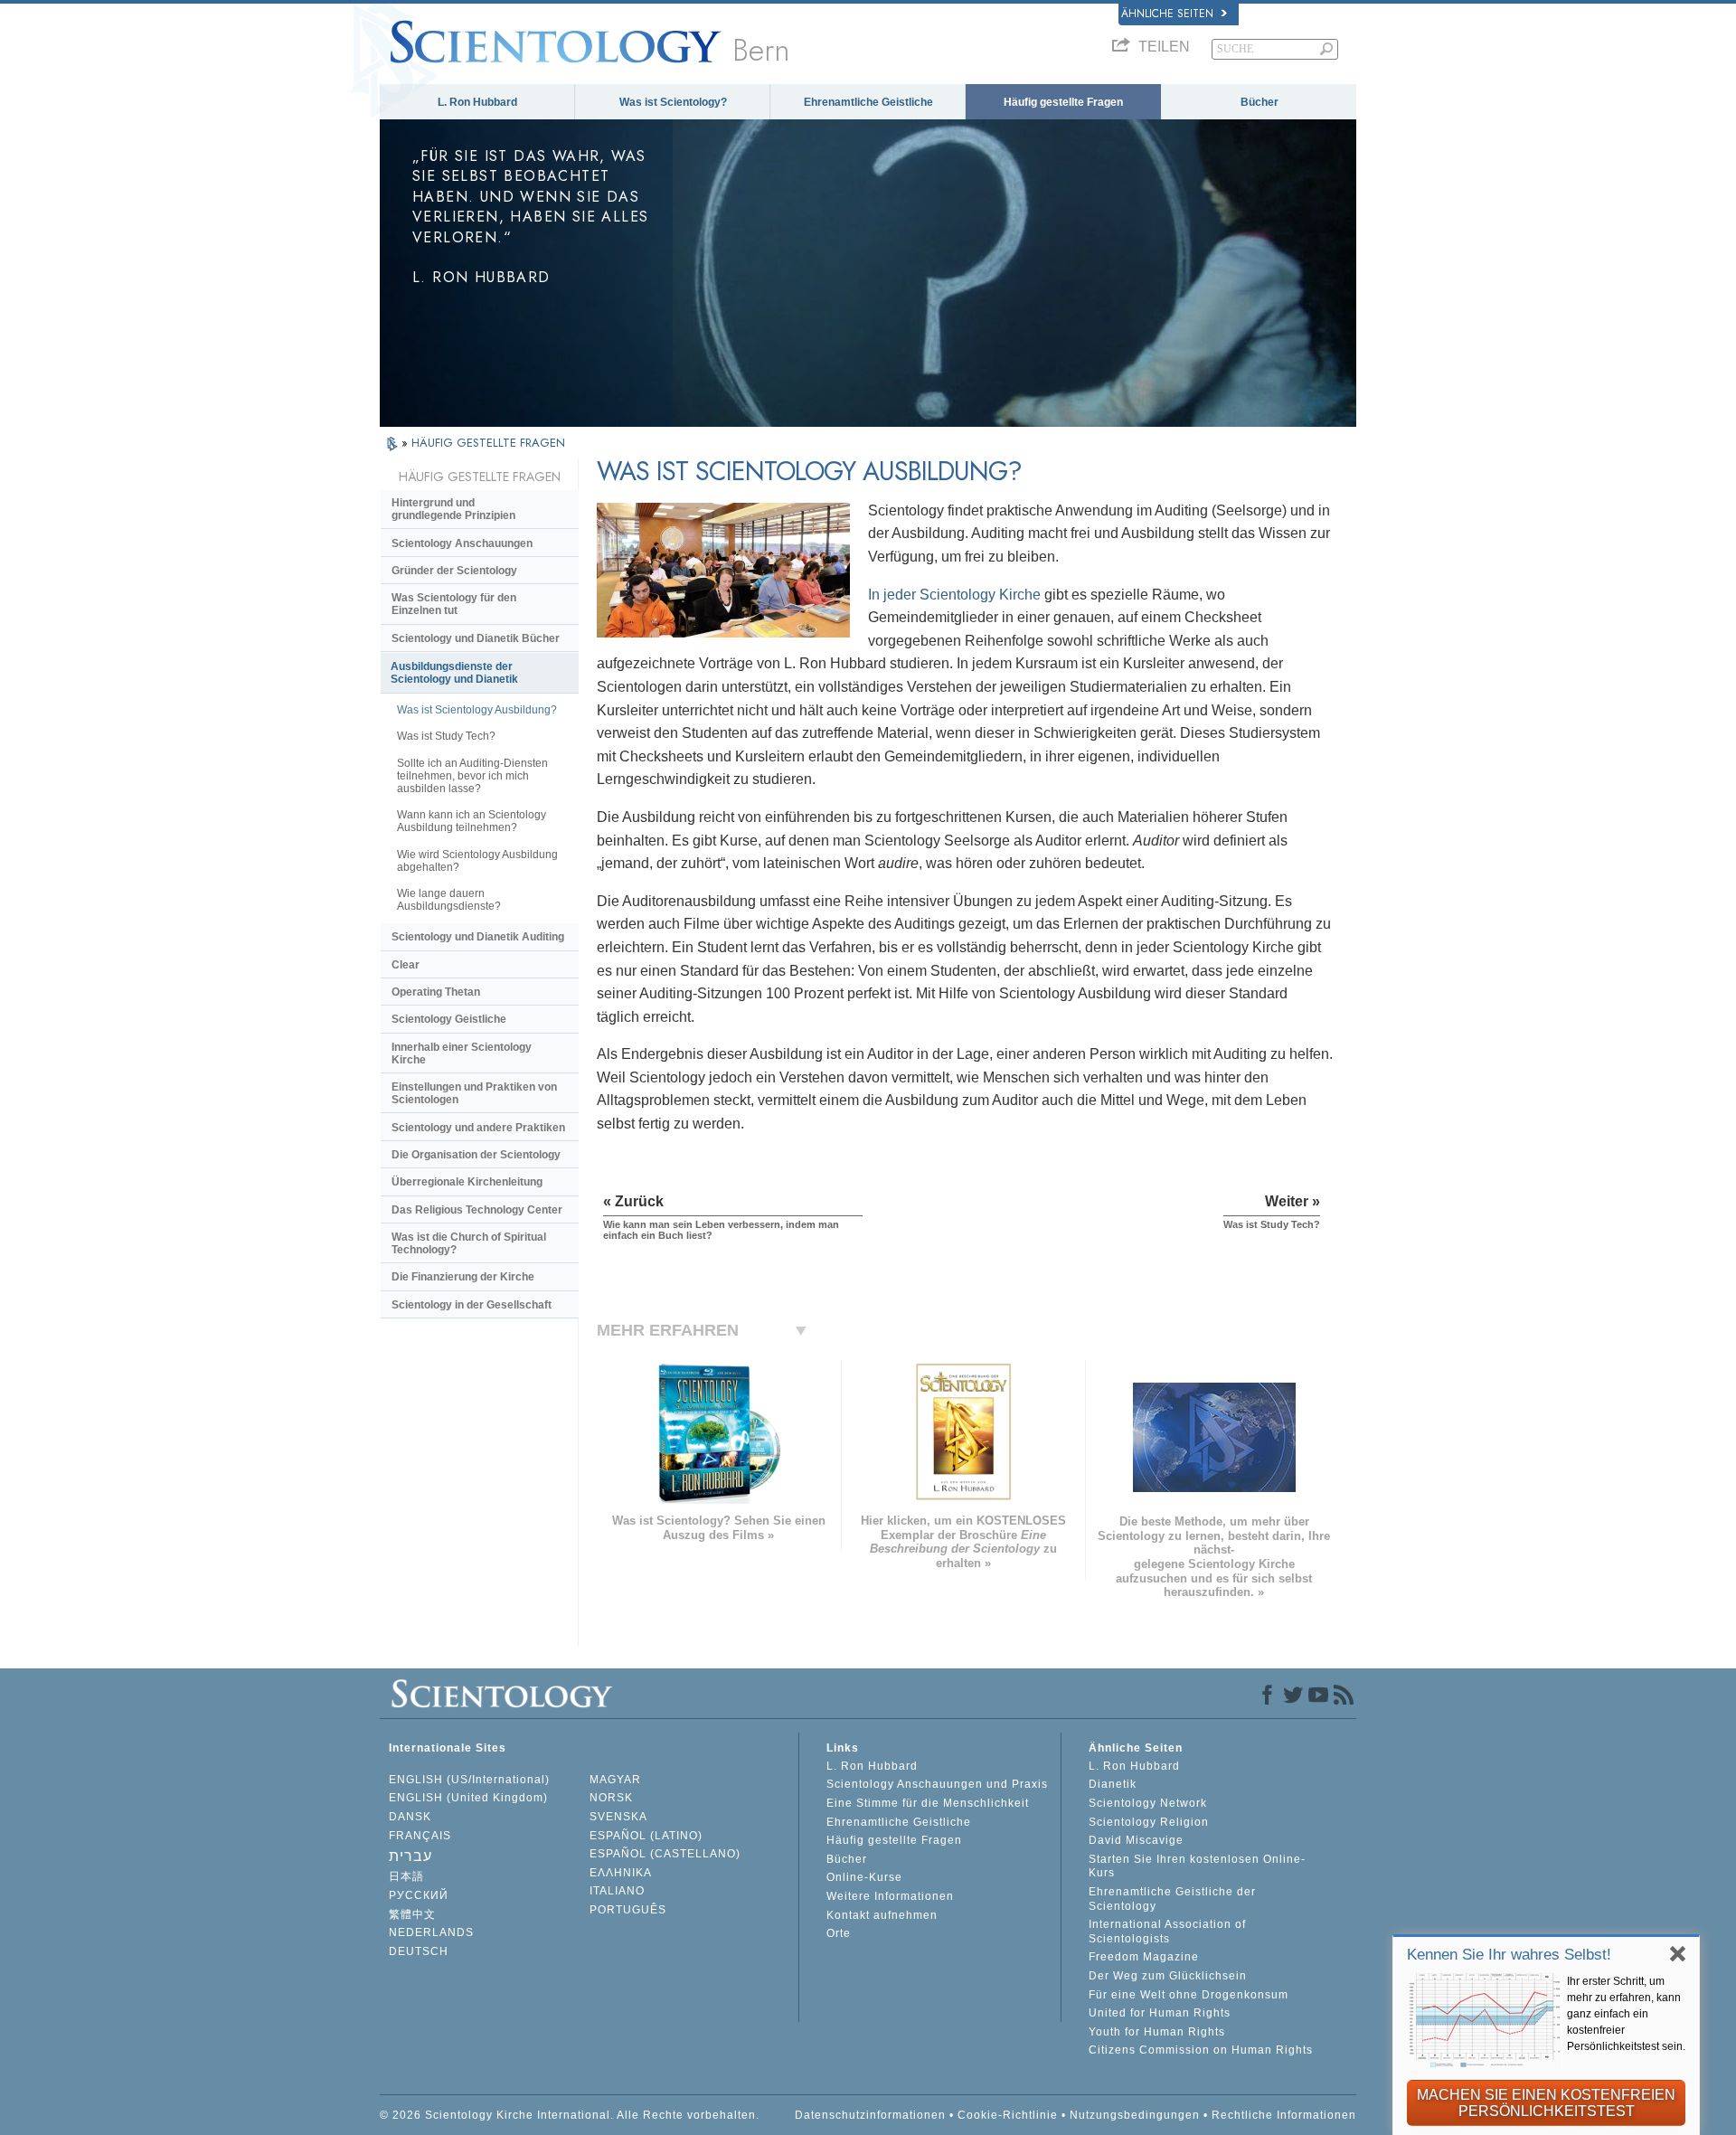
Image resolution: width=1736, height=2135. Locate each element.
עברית (410, 1856)
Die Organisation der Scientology (476, 1155)
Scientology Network (1148, 1803)
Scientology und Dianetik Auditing (478, 937)
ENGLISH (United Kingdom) (468, 1798)
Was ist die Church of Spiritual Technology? (469, 1243)
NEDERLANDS (431, 1932)
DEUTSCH (419, 1951)
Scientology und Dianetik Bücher (476, 638)
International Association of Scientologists (1167, 1932)
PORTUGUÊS (628, 1910)
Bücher (1260, 102)
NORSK (611, 1798)
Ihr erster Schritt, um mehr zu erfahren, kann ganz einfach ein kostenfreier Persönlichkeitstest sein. (1626, 2014)
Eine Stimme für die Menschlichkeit (928, 1803)
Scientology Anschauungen (462, 543)
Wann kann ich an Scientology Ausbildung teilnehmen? (472, 821)
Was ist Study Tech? (446, 736)
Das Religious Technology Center (477, 1210)
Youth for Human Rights (1157, 2032)
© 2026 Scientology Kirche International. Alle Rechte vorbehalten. (570, 2115)
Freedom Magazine (1144, 1957)
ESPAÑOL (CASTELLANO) (665, 1854)
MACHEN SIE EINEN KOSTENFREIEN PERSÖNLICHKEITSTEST (1546, 2103)
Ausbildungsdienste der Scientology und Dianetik (454, 673)
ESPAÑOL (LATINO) (646, 1836)
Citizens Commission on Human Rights (1201, 2050)
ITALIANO (617, 1891)
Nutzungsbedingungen (1135, 2115)
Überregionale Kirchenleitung (467, 1182)
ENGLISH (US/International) (469, 1780)
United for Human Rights (1160, 2013)
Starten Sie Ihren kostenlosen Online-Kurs (1197, 1866)
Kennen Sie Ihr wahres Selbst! (1509, 1955)
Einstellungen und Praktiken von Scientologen (474, 1093)
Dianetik (1113, 1784)
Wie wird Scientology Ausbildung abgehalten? (477, 861)
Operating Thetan (436, 992)
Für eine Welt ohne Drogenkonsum (1189, 1995)
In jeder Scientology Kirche (954, 595)
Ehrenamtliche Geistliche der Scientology (1172, 1899)
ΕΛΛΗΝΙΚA (621, 1873)
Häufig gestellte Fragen (1063, 102)
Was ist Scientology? (673, 102)
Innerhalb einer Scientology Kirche (462, 1053)
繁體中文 (412, 1914)
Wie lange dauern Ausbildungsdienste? (449, 900)
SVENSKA (618, 1817)
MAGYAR (615, 1780)
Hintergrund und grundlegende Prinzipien (453, 509)
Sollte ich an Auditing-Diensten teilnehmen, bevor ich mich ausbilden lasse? (472, 776)
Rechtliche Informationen (1284, 2115)
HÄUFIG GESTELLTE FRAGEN (488, 443)
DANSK (410, 1817)
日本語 (406, 1876)
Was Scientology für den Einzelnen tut (454, 604)
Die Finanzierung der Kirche (463, 1277)
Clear (406, 965)
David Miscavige (1136, 1840)
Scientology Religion (1149, 1822)
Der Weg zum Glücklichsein (1168, 1976)
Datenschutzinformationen (870, 2115)
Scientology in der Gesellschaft (472, 1305)
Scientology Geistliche (449, 1019)
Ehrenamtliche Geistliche (868, 102)
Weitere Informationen (890, 1896)
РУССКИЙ (419, 1895)
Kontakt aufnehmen (882, 1915)
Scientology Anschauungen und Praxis (937, 1784)
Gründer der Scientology (454, 571)
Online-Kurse (864, 1877)
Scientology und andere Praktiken (478, 1128)
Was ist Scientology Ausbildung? (477, 710)
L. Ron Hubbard (477, 102)
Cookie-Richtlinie (1008, 2115)
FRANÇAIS (420, 1836)
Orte (839, 1933)
